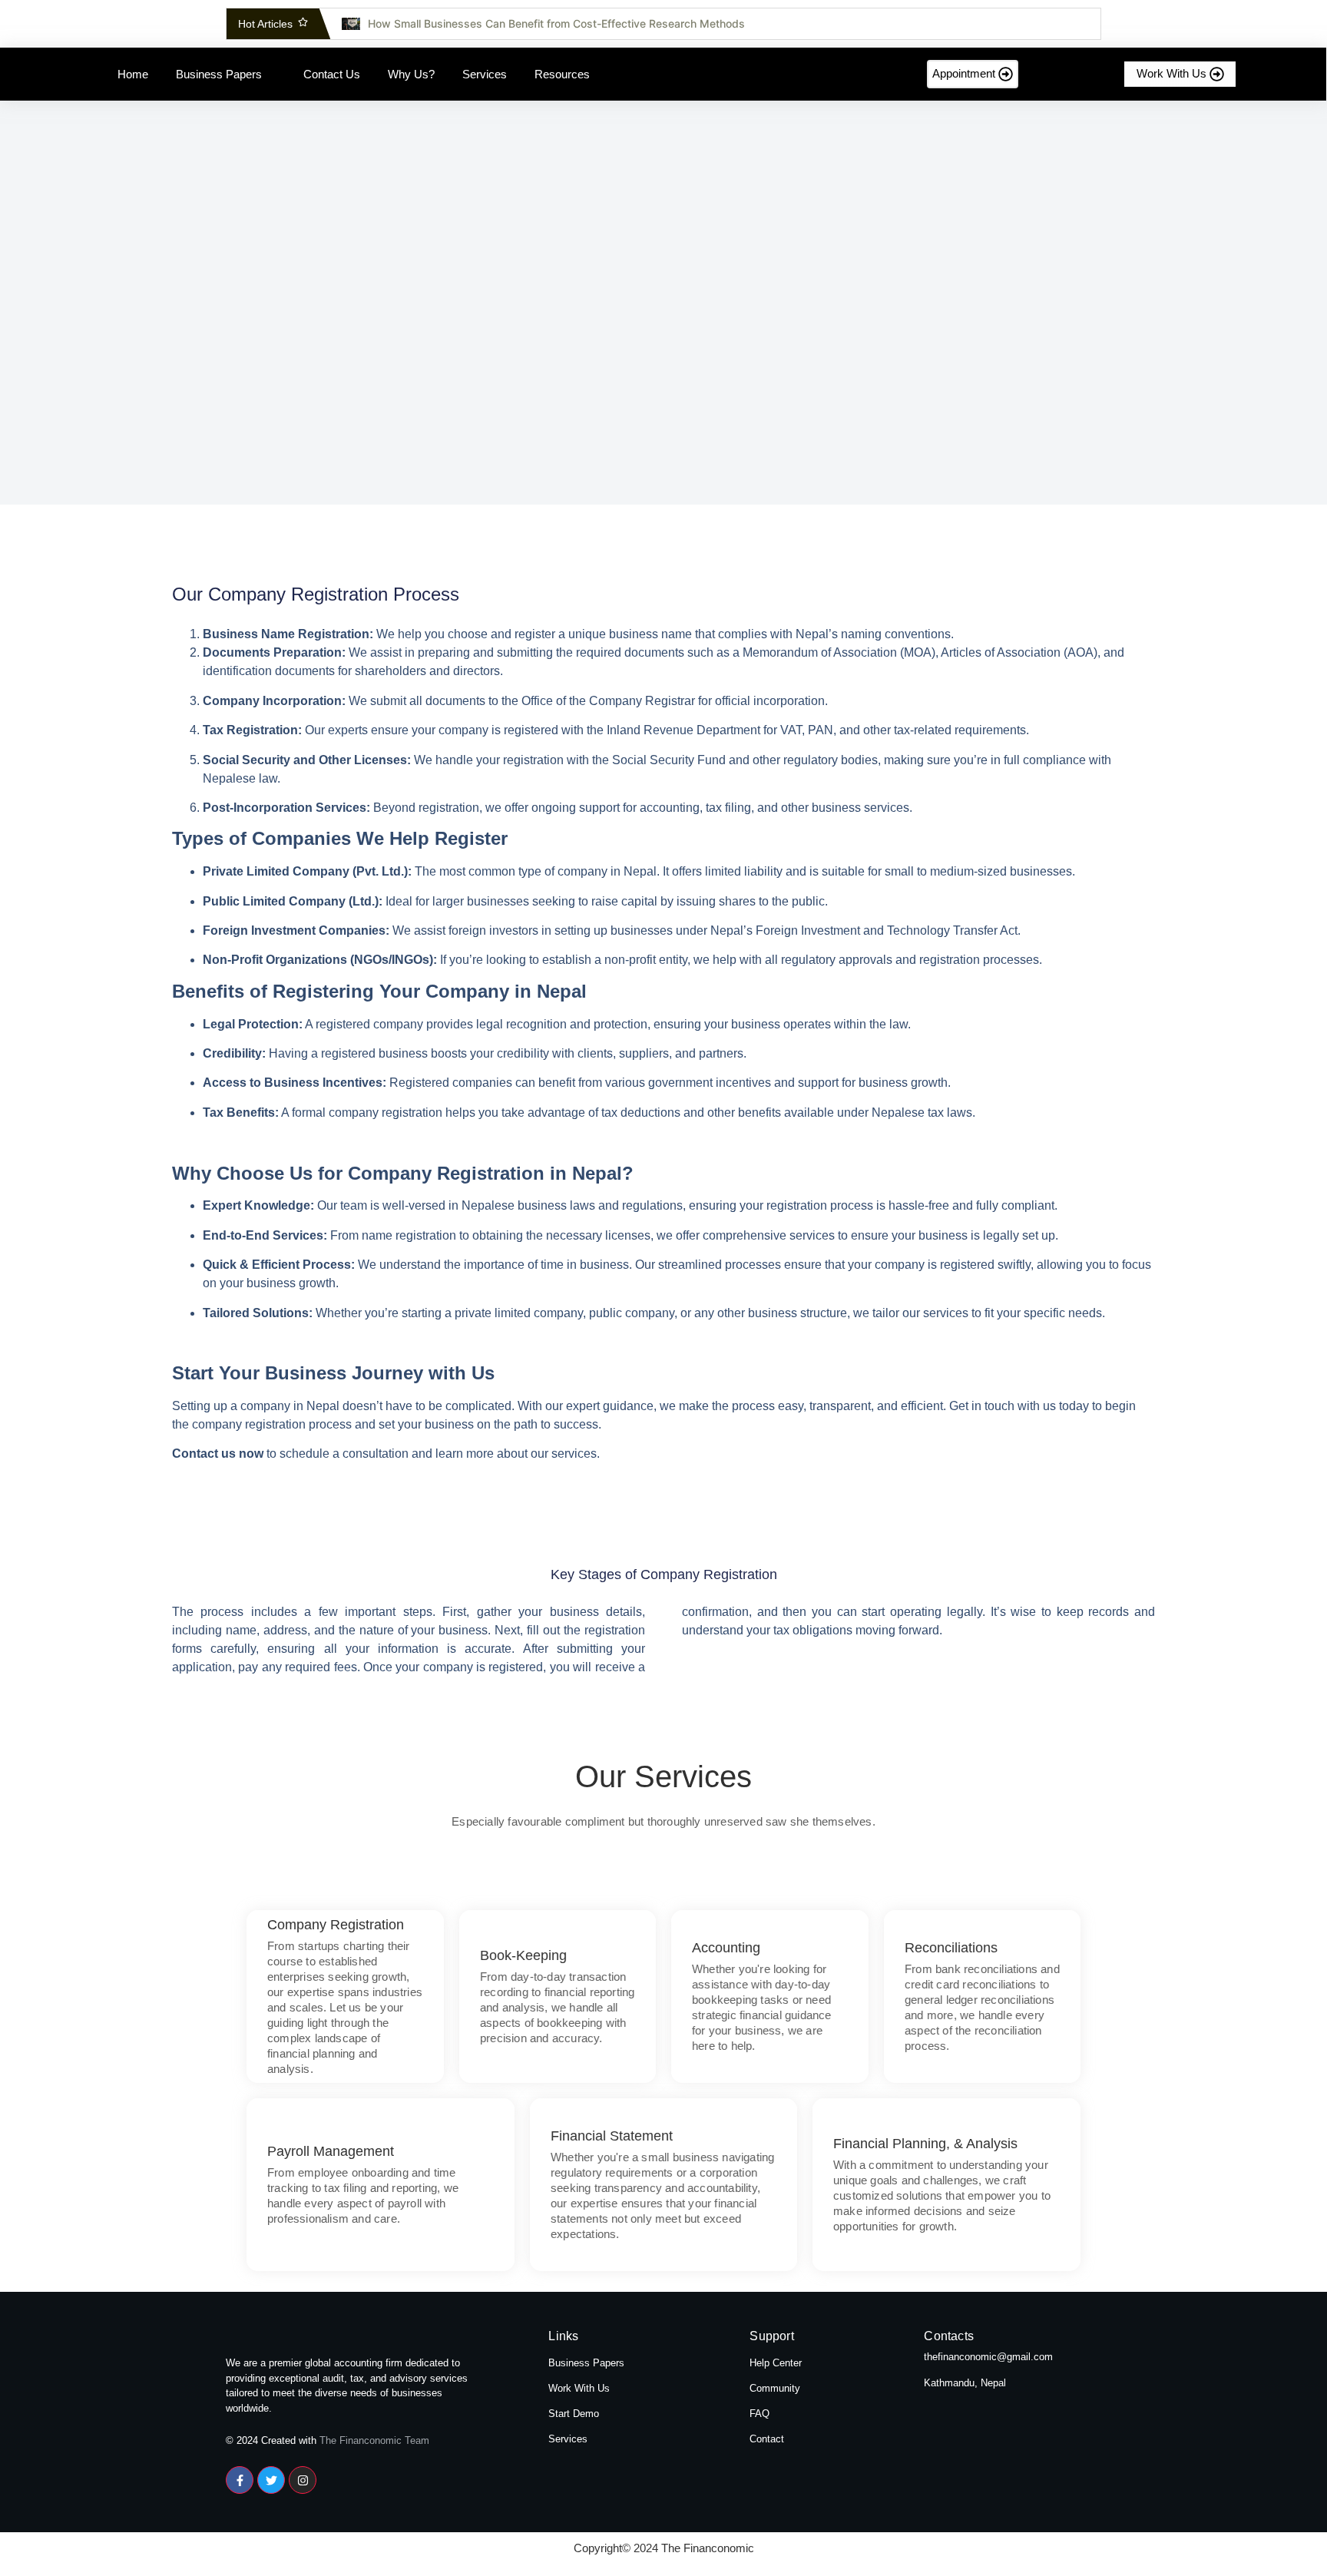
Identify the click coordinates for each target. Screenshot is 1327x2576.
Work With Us (579, 2388)
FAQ (759, 2414)
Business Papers (586, 2363)
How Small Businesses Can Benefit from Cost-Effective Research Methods (556, 23)
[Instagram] (303, 2480)
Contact (767, 2439)
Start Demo (574, 2414)
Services (568, 2439)
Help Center (776, 2363)
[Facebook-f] (240, 2480)
